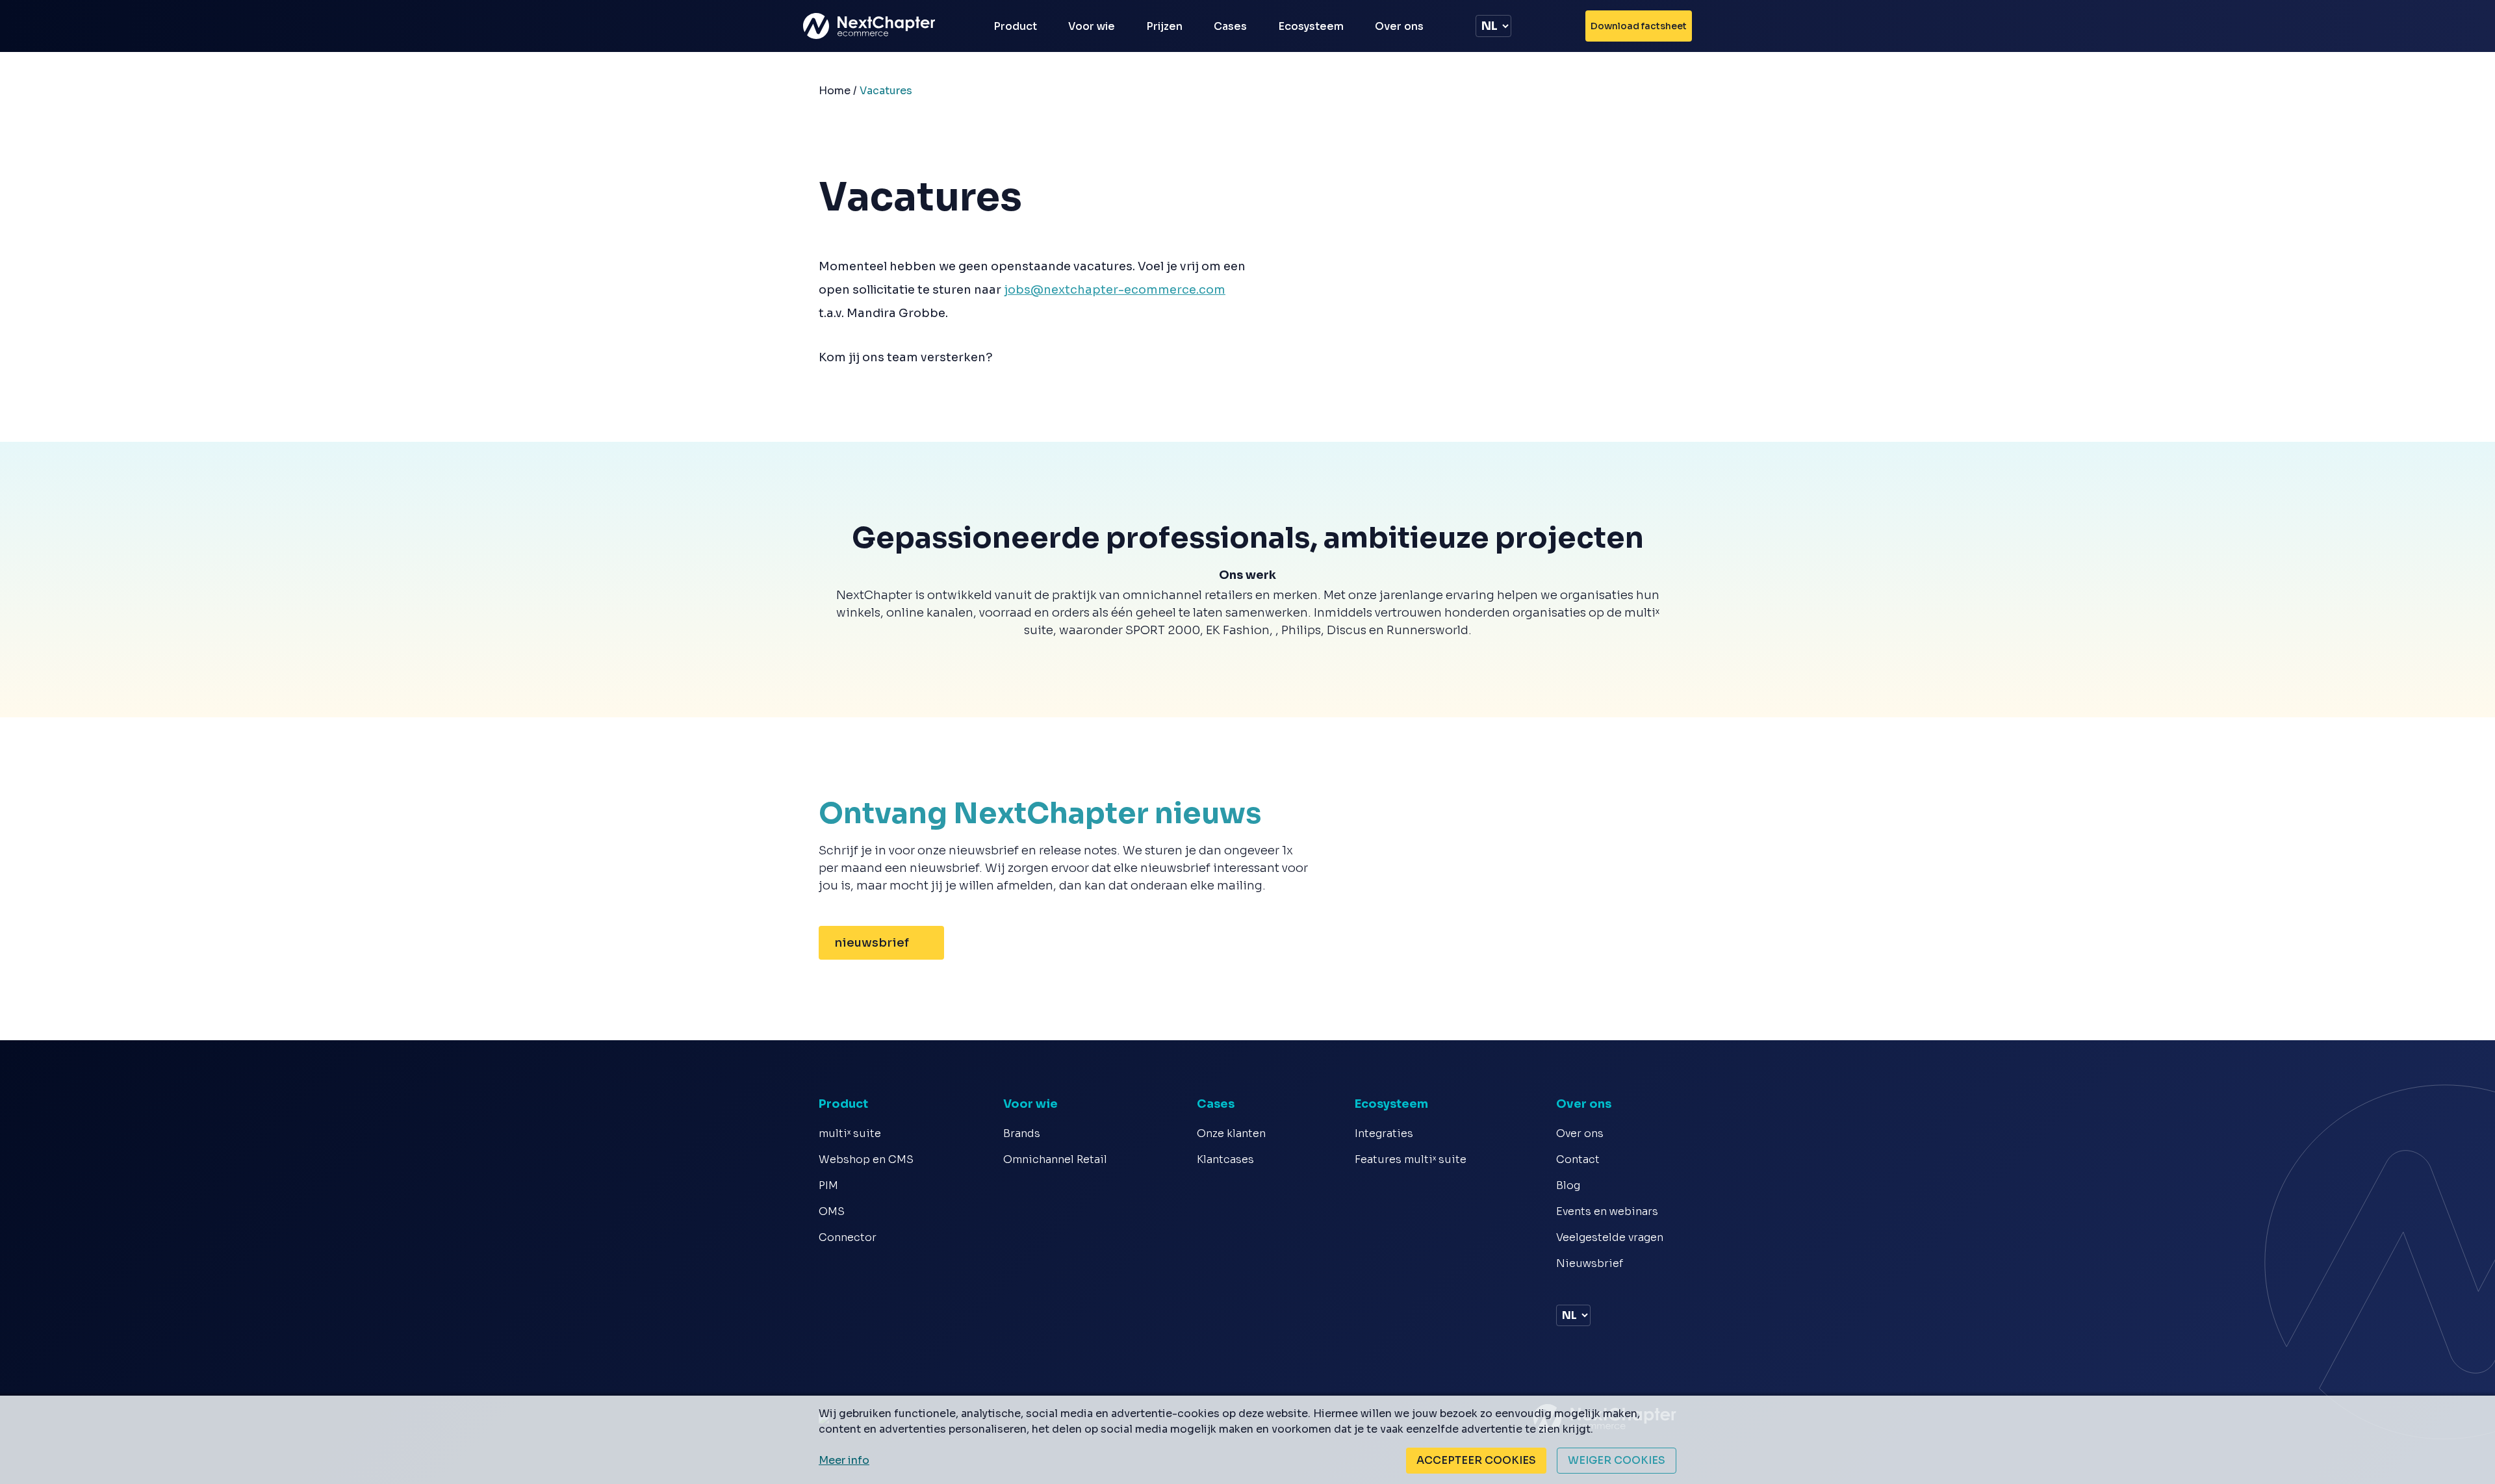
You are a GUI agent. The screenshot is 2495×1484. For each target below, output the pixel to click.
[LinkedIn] (1562, 1288)
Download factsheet (1639, 26)
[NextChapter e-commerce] (877, 26)
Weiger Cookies (1617, 1460)
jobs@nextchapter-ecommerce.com (1115, 290)
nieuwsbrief (872, 943)
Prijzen (1164, 26)
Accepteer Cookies (1476, 1460)
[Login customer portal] (1561, 26)
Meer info (844, 1460)
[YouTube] (1580, 1288)
